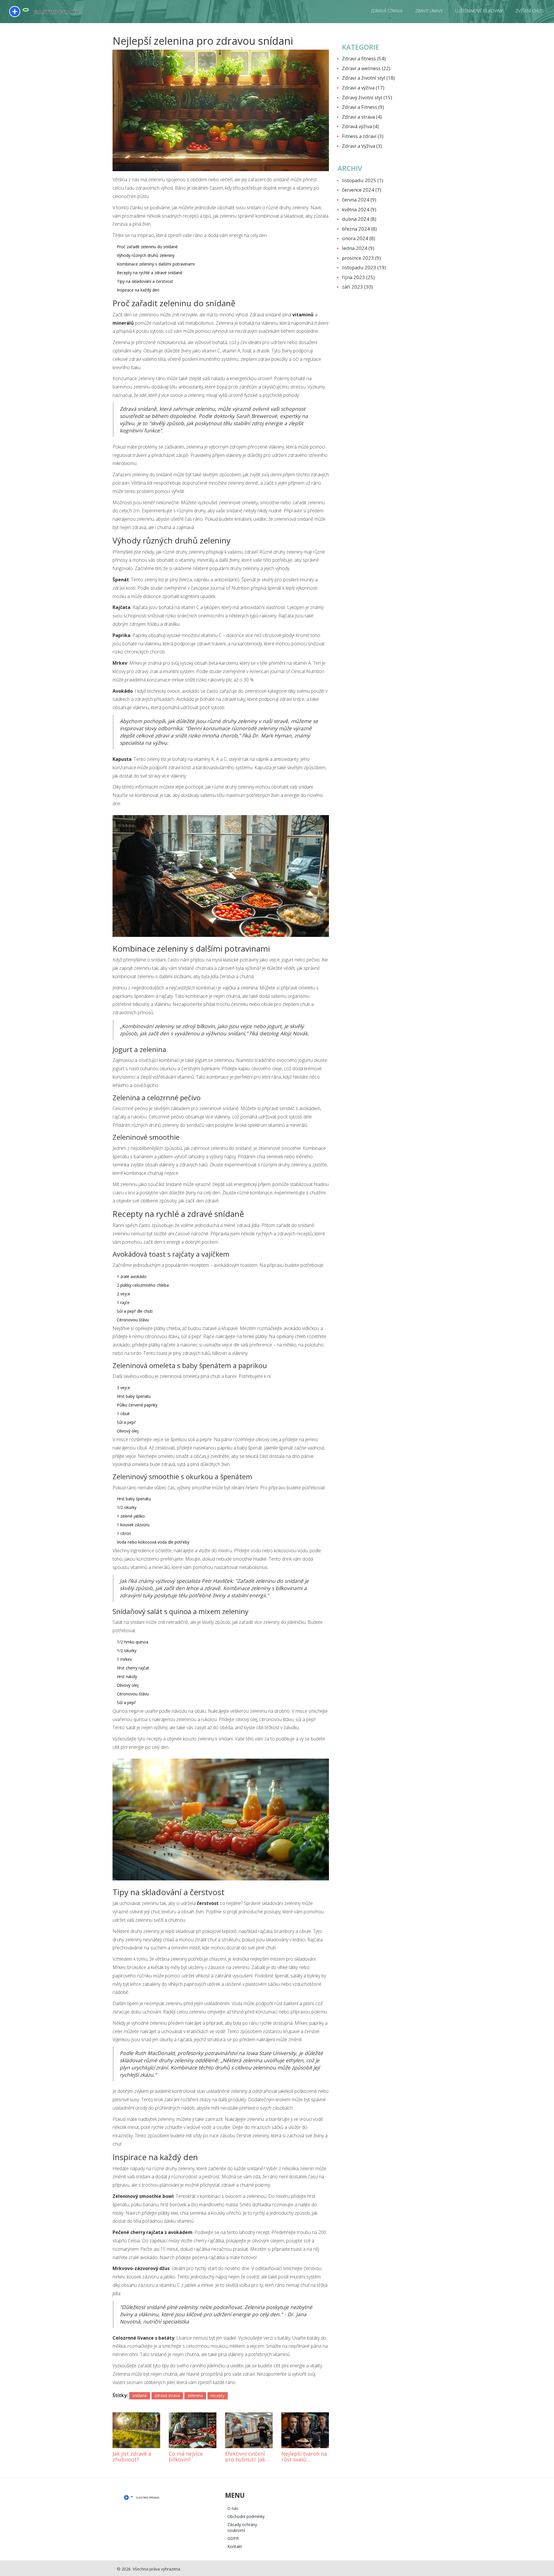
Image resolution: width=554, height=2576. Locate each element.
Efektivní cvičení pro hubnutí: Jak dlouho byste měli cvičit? (247, 2457)
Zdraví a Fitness (363, 107)
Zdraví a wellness (366, 68)
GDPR (233, 2538)
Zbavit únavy (429, 11)
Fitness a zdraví (363, 136)
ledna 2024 (358, 248)
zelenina (195, 2395)
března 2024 (359, 229)
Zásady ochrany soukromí (242, 2527)
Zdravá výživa (360, 126)
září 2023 (357, 287)
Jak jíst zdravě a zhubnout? (132, 2457)
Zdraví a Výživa (362, 146)
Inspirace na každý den (138, 290)
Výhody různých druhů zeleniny (146, 255)
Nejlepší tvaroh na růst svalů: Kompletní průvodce (304, 2457)
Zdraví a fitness (364, 58)
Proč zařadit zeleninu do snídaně (147, 247)
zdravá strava (167, 2395)
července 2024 (362, 190)
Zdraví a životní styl (368, 78)
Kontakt (235, 2546)
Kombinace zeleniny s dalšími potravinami (156, 264)
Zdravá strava (387, 11)
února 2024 (359, 238)
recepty (218, 2395)
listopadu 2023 (364, 267)
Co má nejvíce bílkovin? (186, 2457)
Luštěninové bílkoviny (479, 11)
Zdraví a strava (362, 117)
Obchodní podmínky (246, 2516)
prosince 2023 (361, 258)
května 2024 (359, 209)
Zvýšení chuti (529, 11)
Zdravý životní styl (367, 97)
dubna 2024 (359, 219)
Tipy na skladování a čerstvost (145, 281)
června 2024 (359, 200)
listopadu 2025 (363, 180)
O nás (233, 2508)
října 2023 (358, 277)
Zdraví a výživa (363, 88)
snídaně (140, 2395)
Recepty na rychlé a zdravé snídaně (150, 273)
